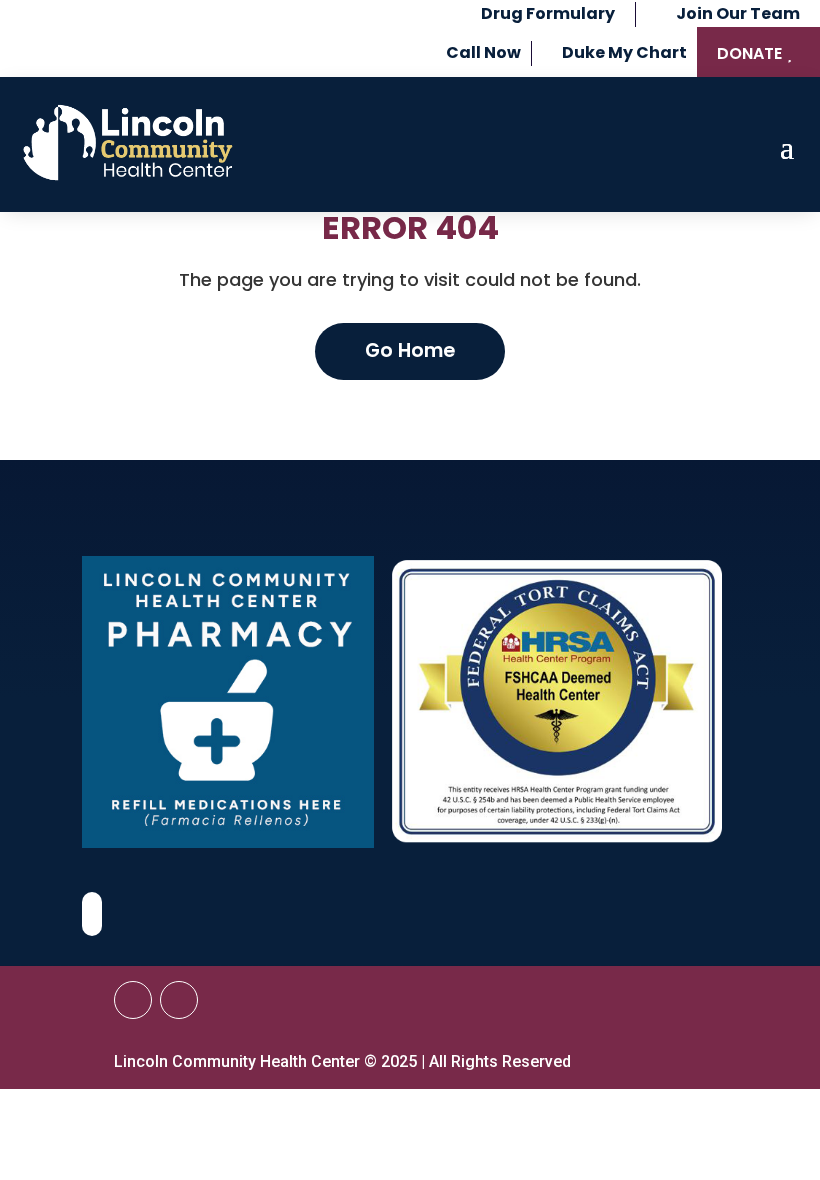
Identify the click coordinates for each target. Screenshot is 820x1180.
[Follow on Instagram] (179, 1000)
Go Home (410, 350)
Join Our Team (738, 13)
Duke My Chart (624, 52)
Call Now (483, 52)
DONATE (749, 53)
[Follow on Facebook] (133, 1000)
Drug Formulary (548, 13)
